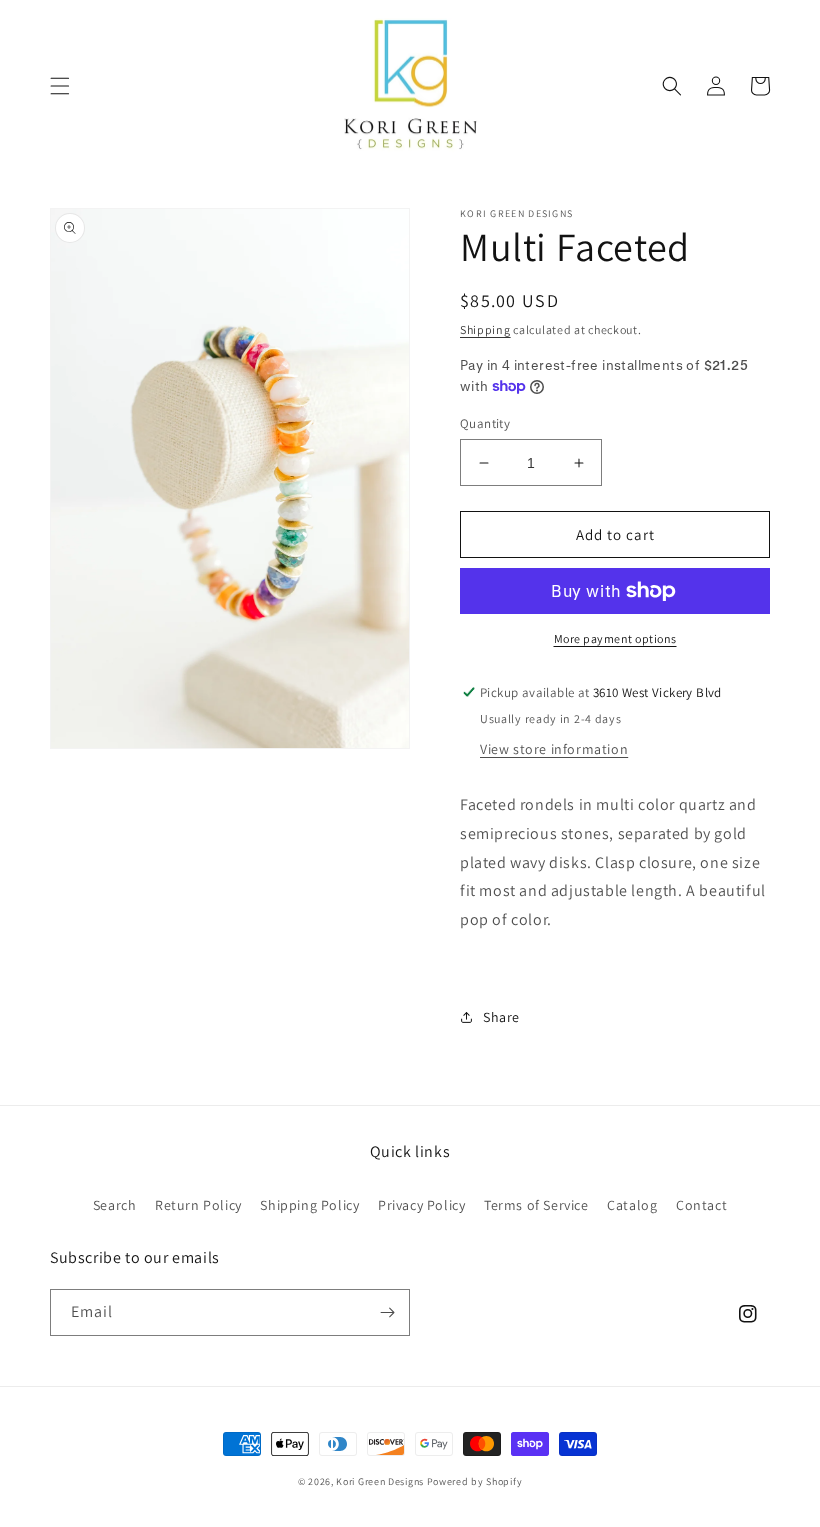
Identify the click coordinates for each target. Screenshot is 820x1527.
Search (115, 1205)
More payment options (615, 638)
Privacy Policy (421, 1205)
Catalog (632, 1205)
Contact (701, 1205)
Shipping (485, 329)
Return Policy (198, 1205)
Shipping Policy (309, 1205)
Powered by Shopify (475, 1481)
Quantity (485, 423)
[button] (60, 86)
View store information (554, 749)
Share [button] (501, 1017)
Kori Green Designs (380, 1481)
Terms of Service (536, 1205)
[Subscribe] (387, 1312)
